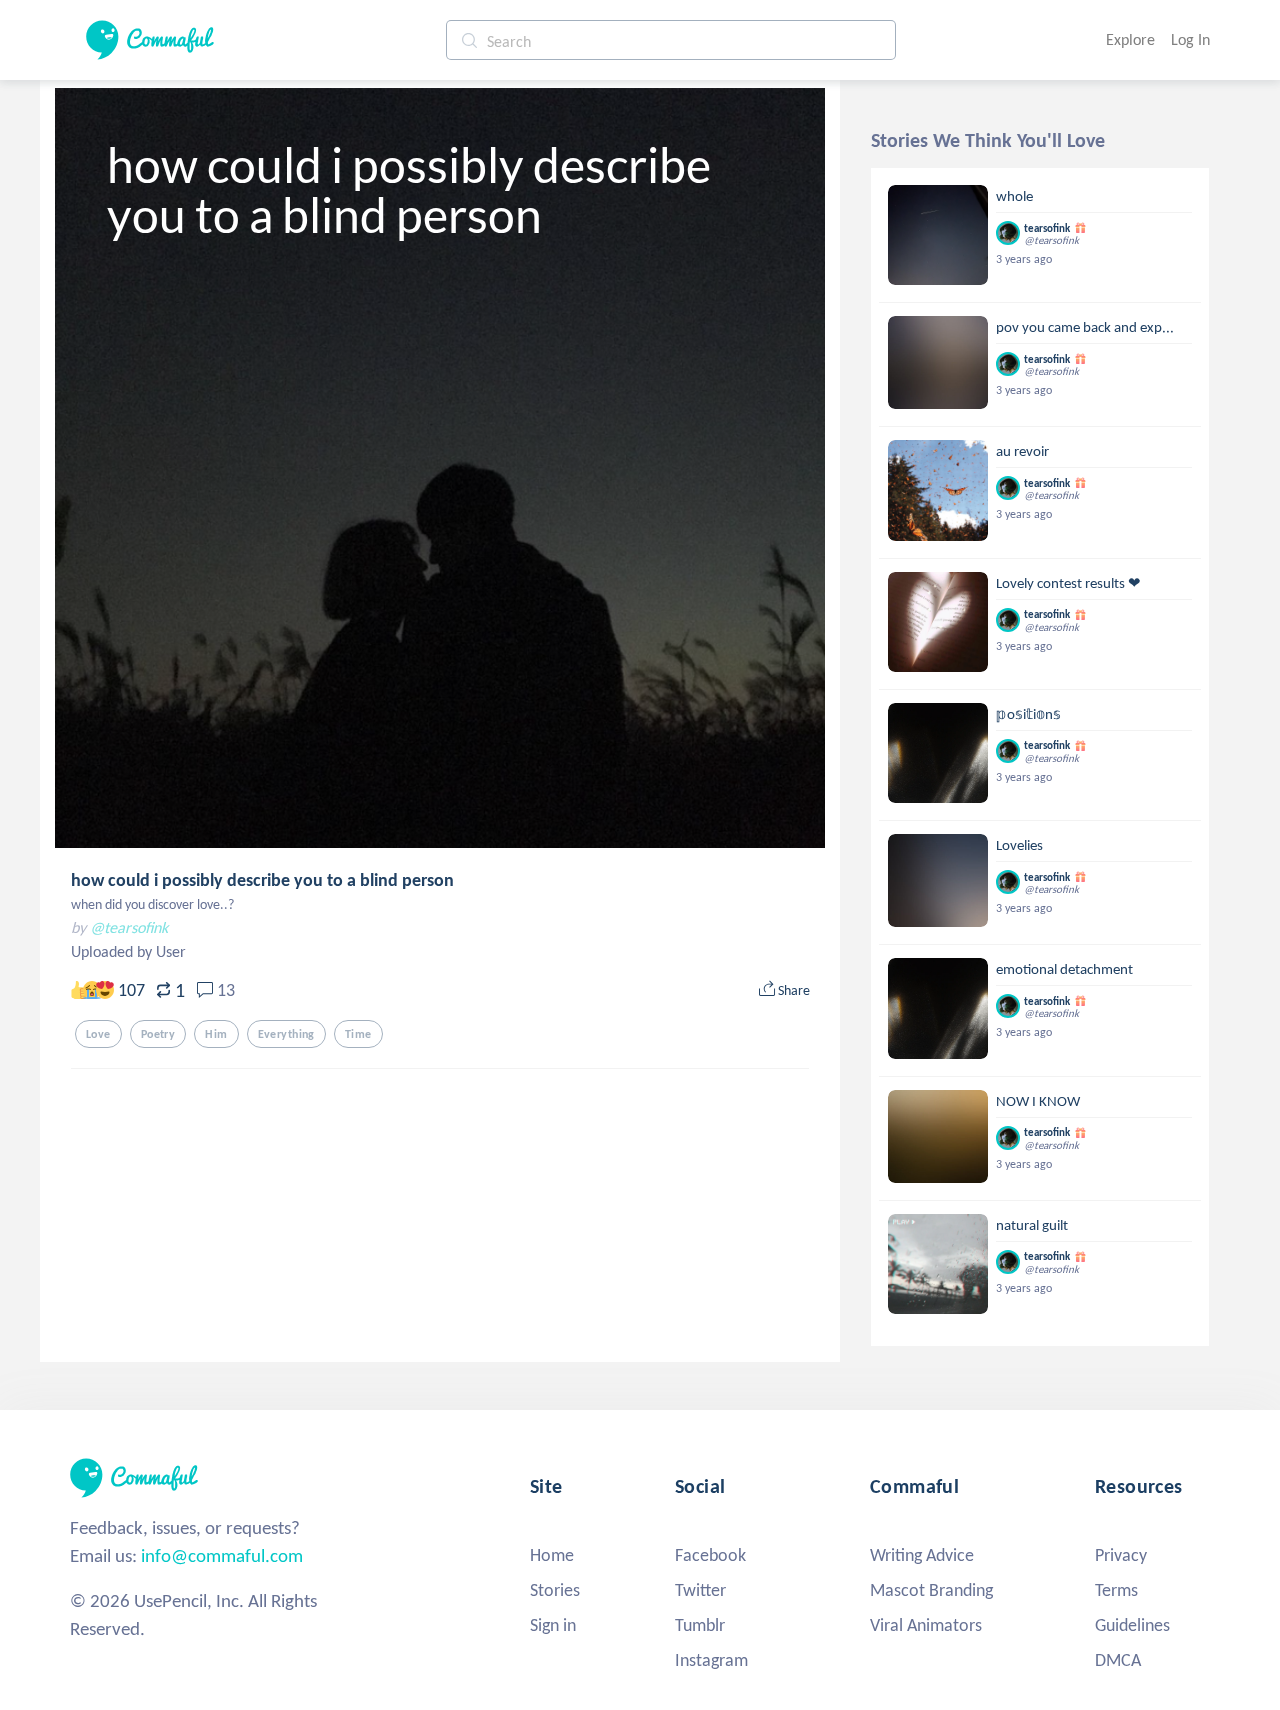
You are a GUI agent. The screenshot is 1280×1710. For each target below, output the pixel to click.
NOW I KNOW (1038, 1101)
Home (552, 1555)
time (358, 1034)
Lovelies (1019, 845)
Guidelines (1132, 1625)
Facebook (710, 1555)
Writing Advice (922, 1555)
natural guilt (1032, 1225)
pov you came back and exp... (1085, 327)
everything (286, 1034)
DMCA (1118, 1660)
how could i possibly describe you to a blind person (262, 880)
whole (1014, 196)
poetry (158, 1034)
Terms (1116, 1590)
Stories (555, 1590)
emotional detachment (1064, 969)
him (216, 1034)
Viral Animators (926, 1625)
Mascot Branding (931, 1590)
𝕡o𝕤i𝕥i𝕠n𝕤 (1028, 714)
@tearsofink (129, 927)
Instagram (711, 1660)
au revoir (1022, 451)
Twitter (700, 1590)
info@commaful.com (222, 1555)
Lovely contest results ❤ (1068, 583)
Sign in (553, 1625)
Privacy (1121, 1555)
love (98, 1034)
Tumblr (700, 1625)
